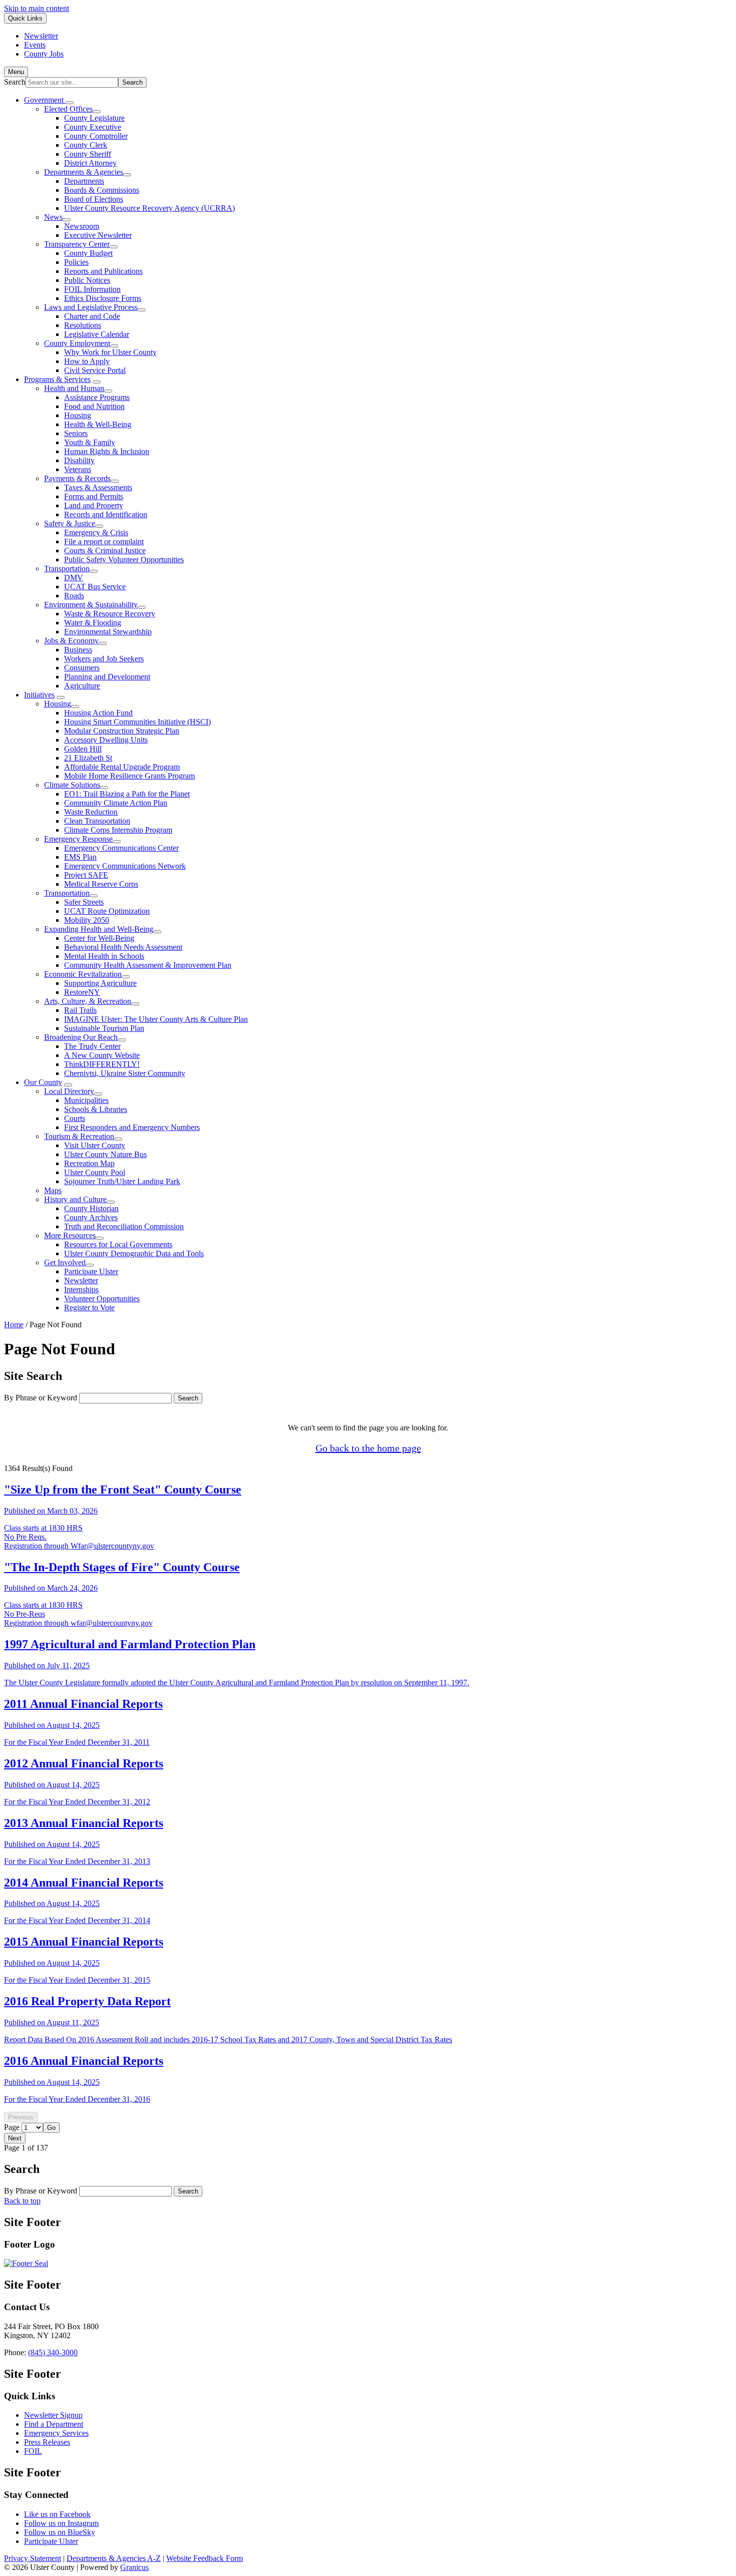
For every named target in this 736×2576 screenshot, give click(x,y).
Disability (79, 460)
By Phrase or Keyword (41, 1398)
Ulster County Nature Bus (105, 1154)
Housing (78, 415)
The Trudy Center (92, 1046)
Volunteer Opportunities (102, 1299)
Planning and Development (107, 677)
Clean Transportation (97, 821)
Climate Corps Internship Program (118, 830)
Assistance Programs (97, 397)
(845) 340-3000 (53, 2352)
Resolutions (83, 325)
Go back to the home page (368, 1448)
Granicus (134, 2567)
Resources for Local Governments (118, 1244)
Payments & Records (77, 478)
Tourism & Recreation (79, 1136)
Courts (75, 1118)
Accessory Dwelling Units (106, 740)
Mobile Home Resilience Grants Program (129, 776)
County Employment (77, 343)
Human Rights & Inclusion (107, 451)
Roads (74, 596)
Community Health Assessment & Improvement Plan (148, 965)
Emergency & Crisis (96, 532)
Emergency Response (78, 839)
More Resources (70, 1235)
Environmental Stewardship (108, 632)
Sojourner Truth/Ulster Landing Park (122, 1181)
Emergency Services (56, 2433)
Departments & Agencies (84, 172)
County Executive (93, 127)
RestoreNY (82, 992)
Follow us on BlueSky (60, 2532)
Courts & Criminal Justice (105, 550)
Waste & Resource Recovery (110, 614)
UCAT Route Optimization (107, 911)
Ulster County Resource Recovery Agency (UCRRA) (149, 208)
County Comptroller (96, 136)
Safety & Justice (70, 523)
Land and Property (94, 505)
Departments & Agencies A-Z (114, 2558)
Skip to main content (37, 8)
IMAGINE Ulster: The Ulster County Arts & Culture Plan (156, 1019)
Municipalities (86, 1100)
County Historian (91, 1208)
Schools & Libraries (96, 1109)
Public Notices (87, 280)
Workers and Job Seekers (104, 659)
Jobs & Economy (71, 641)
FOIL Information (92, 289)
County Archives (91, 1217)
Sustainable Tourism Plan (104, 1028)
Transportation (67, 569)
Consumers (82, 668)
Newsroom (82, 226)
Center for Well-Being (99, 938)
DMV (74, 578)
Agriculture (82, 686)
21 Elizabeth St (88, 758)
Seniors (76, 433)
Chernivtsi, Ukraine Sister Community (125, 1073)
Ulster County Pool (95, 1172)
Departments (84, 181)
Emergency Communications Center (121, 848)
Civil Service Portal (95, 370)
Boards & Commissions (102, 190)
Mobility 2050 (87, 920)
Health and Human (74, 388)
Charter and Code (92, 316)
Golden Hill (83, 749)
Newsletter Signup (53, 2415)
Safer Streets (84, 902)
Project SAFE (86, 875)
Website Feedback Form (205, 2558)
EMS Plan (80, 857)
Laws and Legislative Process (91, 307)
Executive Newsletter (98, 235)
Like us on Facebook (57, 2514)
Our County (43, 1082)
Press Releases (47, 2442)
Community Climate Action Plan (116, 803)
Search (15, 82)
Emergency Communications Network (125, 866)
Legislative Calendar (97, 334)
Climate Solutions (72, 785)
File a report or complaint (104, 541)
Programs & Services (57, 379)
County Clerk (86, 145)
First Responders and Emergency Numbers (132, 1127)
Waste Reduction (91, 812)
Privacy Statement (33, 2558)
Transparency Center (77, 244)
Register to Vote (89, 1308)
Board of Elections (94, 199)
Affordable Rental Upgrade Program (122, 767)
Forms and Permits (94, 496)
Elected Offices (68, 109)
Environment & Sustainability (91, 605)
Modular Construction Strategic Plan (122, 731)
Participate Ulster (91, 1271)
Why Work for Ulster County (110, 352)
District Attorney (90, 163)
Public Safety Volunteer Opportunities (124, 560)
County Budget (88, 253)
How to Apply (87, 361)
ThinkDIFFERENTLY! (102, 1064)
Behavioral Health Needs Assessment (123, 947)
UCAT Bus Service (95, 587)
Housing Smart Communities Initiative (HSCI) (137, 722)
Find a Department (54, 2424)
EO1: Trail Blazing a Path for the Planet (127, 794)
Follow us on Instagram (61, 2523)
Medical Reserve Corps (101, 884)
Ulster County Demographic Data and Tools (134, 1253)
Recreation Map (89, 1163)
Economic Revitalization (83, 974)
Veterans (78, 469)
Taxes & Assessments (98, 487)
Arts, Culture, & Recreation (88, 1001)
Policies (76, 262)
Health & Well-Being (98, 424)
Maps (53, 1190)
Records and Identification (106, 514)
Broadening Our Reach (81, 1037)
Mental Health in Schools (104, 956)
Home (14, 1325)
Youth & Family (90, 442)
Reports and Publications (103, 271)
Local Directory (69, 1091)
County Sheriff (88, 154)
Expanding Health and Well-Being (99, 929)
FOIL (33, 2451)
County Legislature (94, 118)
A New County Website (102, 1055)
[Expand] (70, 103)
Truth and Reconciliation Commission (124, 1226)
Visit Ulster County (95, 1145)
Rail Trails (80, 1010)
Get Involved (65, 1262)
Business (78, 650)
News (53, 217)
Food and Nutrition (94, 406)
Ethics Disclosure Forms (103, 298)
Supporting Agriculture (100, 983)
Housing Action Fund (98, 713)
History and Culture (75, 1199)
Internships (81, 1290)
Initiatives (39, 695)
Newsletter (81, 1280)
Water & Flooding (93, 623)
